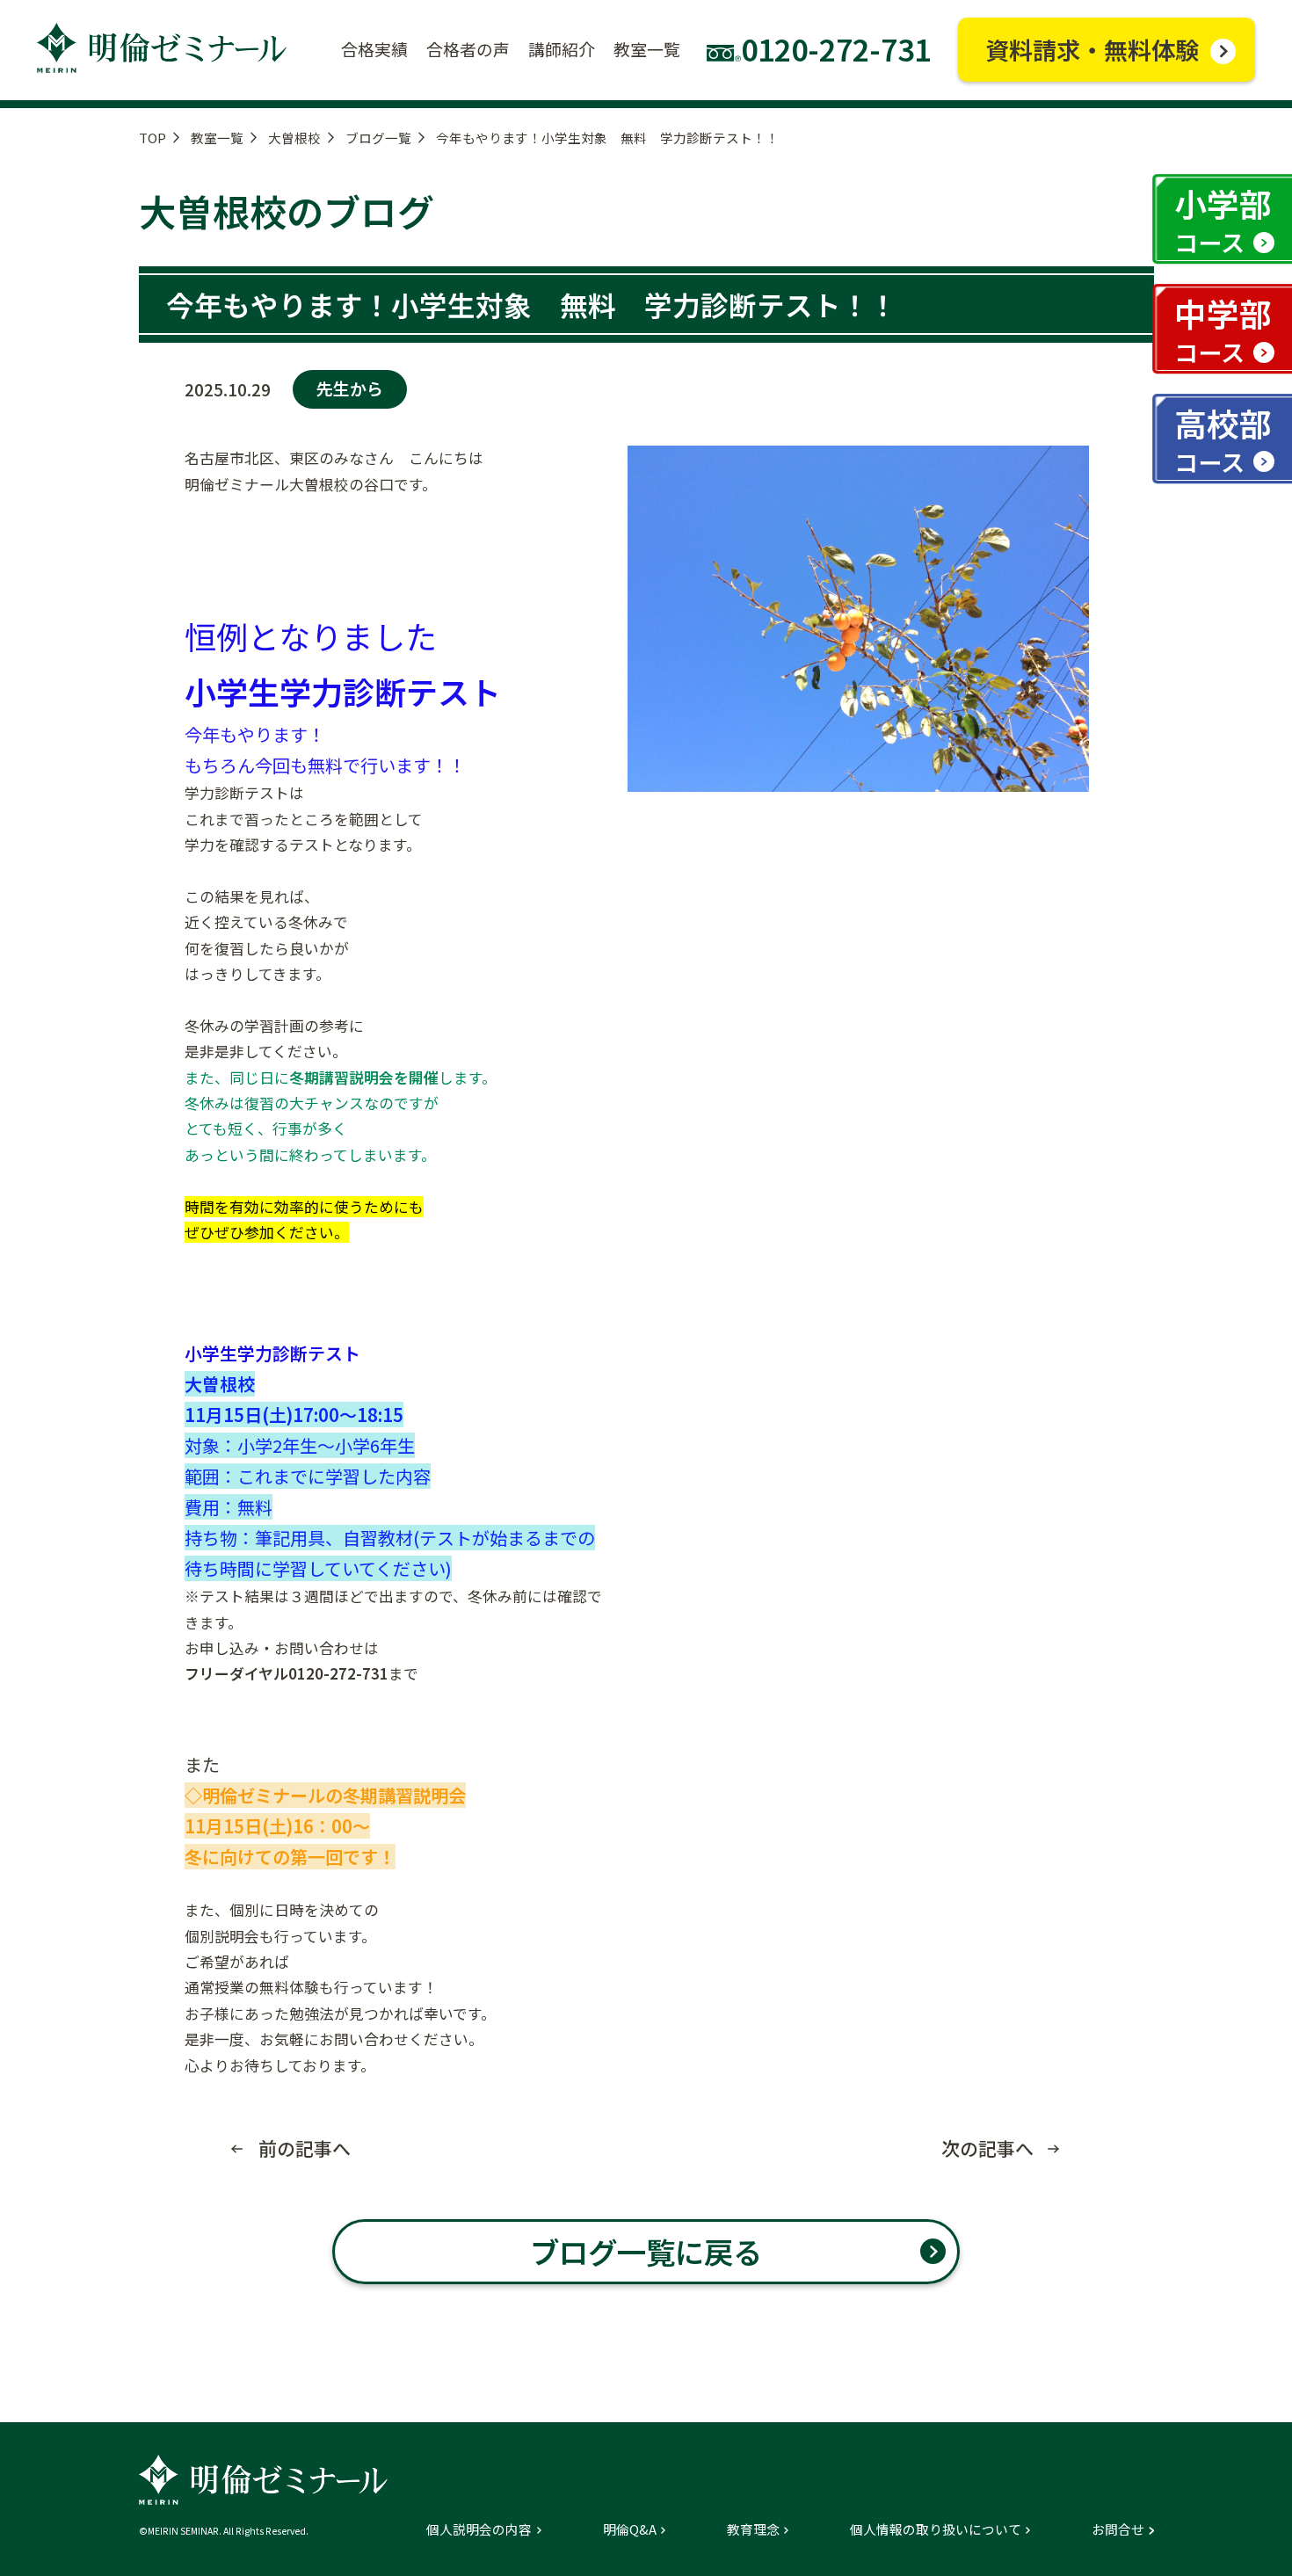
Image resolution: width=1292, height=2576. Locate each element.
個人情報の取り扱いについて (936, 2530)
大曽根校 (294, 138)
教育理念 (753, 2530)
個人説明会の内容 (479, 2530)
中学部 (1223, 329)
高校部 (1223, 439)
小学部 (1223, 219)
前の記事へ (305, 2148)
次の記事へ (987, 2148)
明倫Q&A (630, 2530)
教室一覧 (217, 138)
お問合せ (1118, 2530)
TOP (152, 138)
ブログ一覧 (378, 138)
